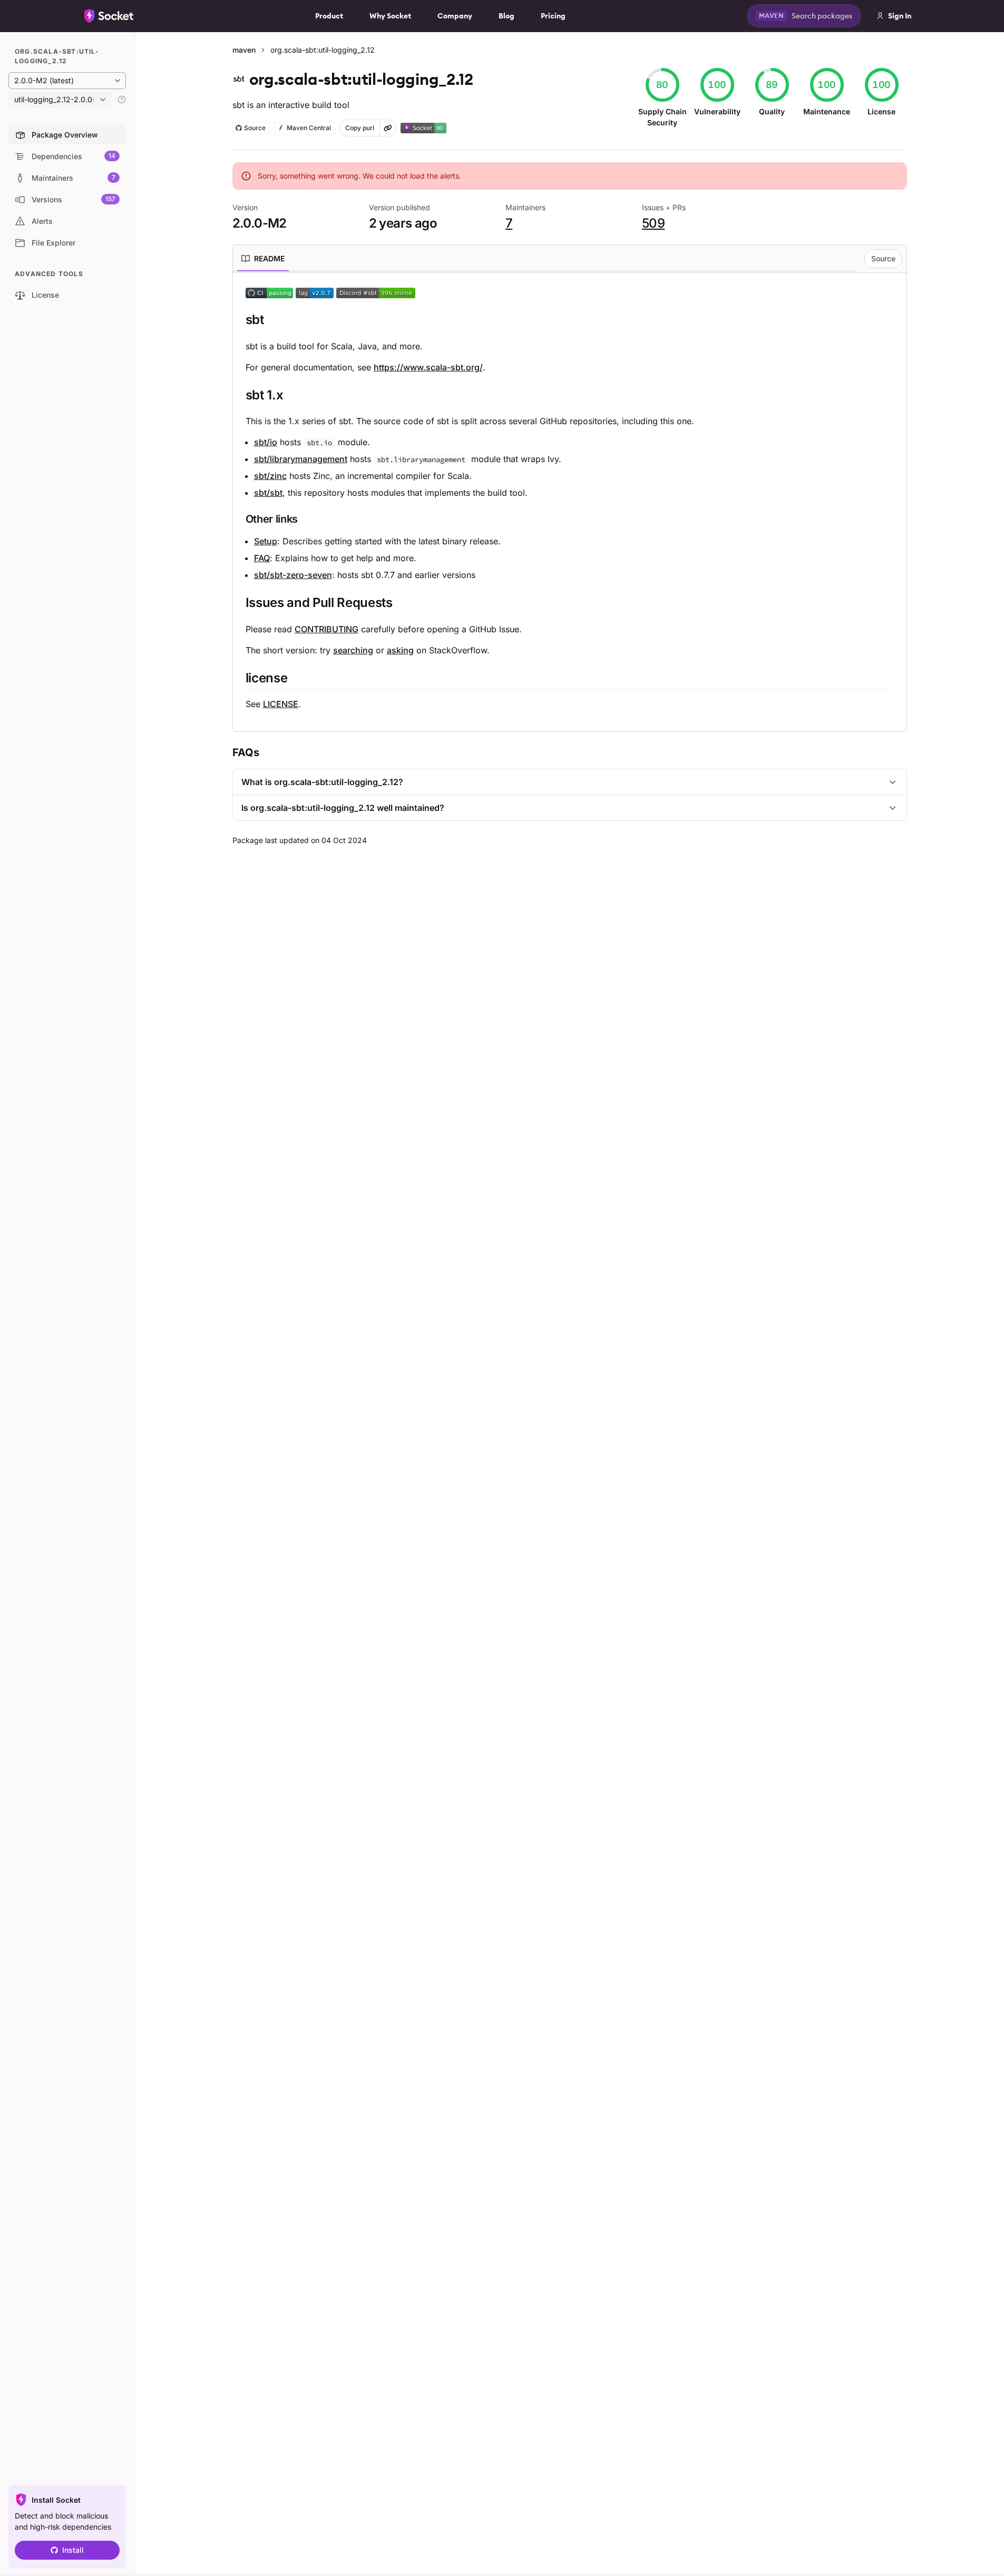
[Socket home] (109, 16)
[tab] (263, 259)
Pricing (553, 16)
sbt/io (266, 442)
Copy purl (360, 128)
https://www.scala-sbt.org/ (428, 367)
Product (329, 16)
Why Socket (390, 16)
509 (653, 223)
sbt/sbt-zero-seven (293, 575)
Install (73, 2550)
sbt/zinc (270, 476)
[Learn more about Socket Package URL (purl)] (388, 128)
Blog (506, 16)
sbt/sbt (268, 493)
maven (244, 50)
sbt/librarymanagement (301, 459)
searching (353, 650)
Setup (266, 541)
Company (455, 16)
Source (883, 258)
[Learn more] (122, 100)
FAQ (262, 558)
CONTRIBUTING (326, 629)
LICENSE (281, 704)
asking (400, 650)
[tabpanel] (570, 498)
